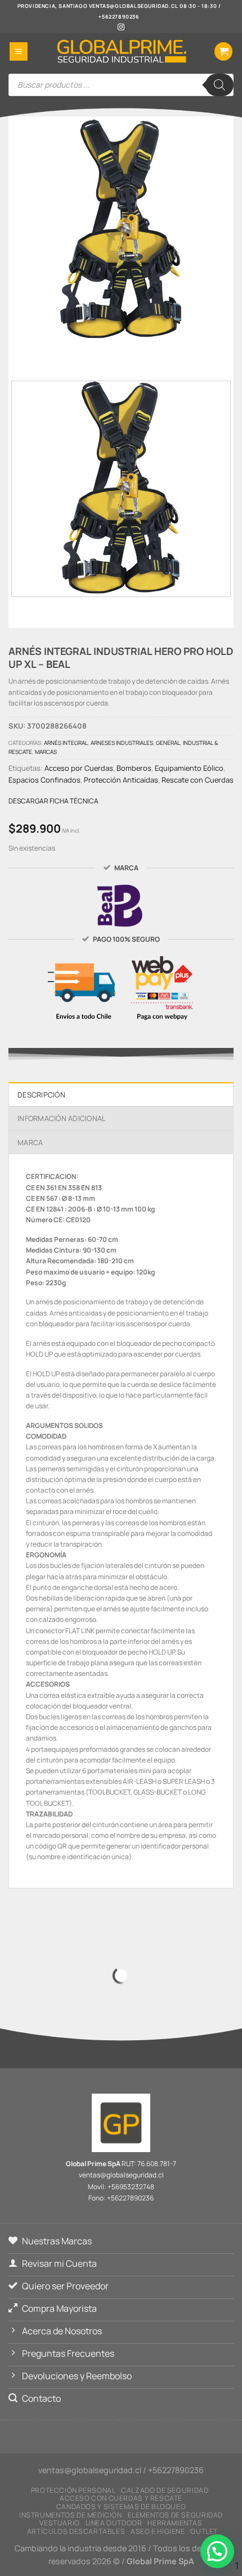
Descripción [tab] (41, 1095)
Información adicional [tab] (62, 1118)
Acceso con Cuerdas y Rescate (121, 2498)
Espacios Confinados (44, 780)
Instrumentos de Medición (71, 2515)
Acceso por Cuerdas (79, 768)
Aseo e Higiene (158, 2531)
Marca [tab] (30, 1142)
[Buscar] (219, 85)
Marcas (46, 752)
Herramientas (175, 2523)
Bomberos (134, 768)
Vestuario (60, 2523)
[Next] (132, 352)
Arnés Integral (66, 743)
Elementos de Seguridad (175, 2515)
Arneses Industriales (122, 743)
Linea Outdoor (114, 2523)
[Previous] (101, 352)
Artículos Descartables (76, 2531)
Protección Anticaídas (121, 780)
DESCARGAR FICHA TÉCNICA (53, 801)
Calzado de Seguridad (165, 2490)
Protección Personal (73, 2490)
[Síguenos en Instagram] (121, 28)
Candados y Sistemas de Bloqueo (121, 2507)
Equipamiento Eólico (189, 768)
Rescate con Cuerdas (198, 780)
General (168, 743)
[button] (19, 51)
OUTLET (204, 2531)
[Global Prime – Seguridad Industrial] (121, 51)
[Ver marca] (121, 905)
